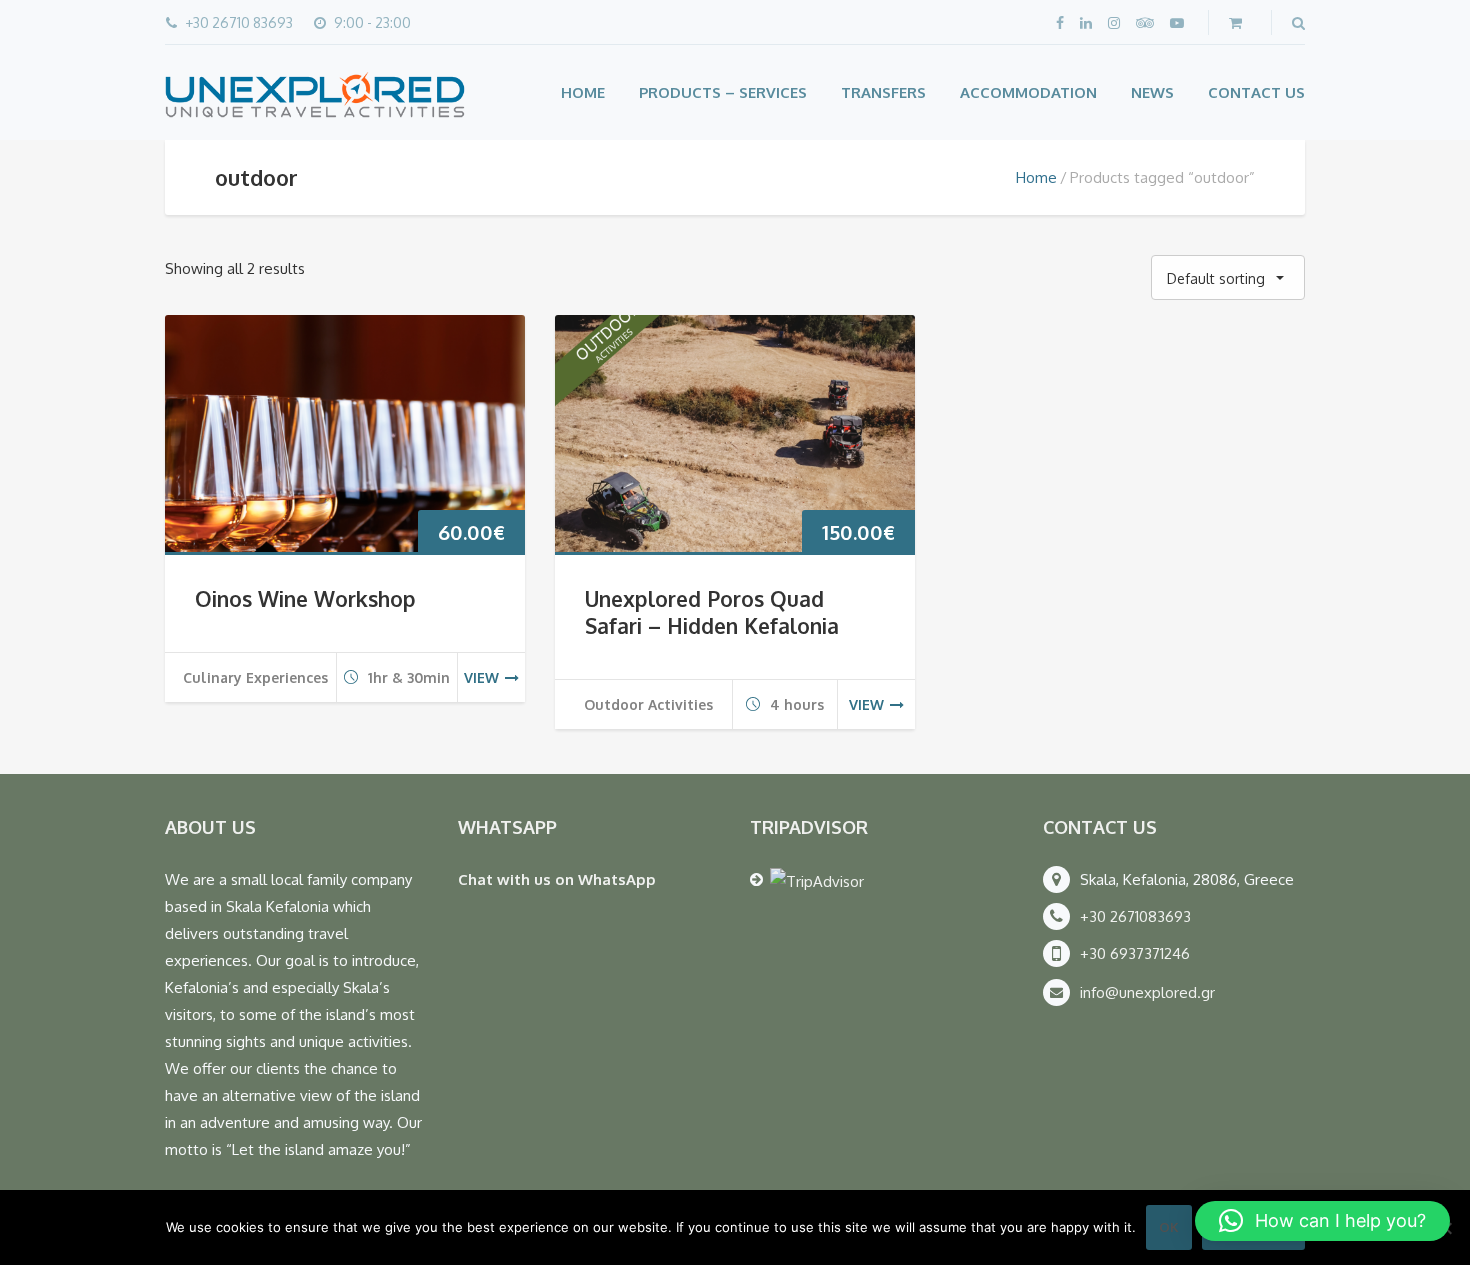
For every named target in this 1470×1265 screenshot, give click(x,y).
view (481, 677)
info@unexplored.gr (1147, 992)
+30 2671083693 (1135, 916)
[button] (1322, 1221)
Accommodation (1028, 92)
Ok (1169, 1227)
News (1152, 92)
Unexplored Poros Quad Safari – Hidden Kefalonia (712, 612)
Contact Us (1256, 92)
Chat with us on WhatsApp (557, 879)
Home (583, 92)
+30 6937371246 (1135, 953)
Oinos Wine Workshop (305, 598)
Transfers (883, 92)
